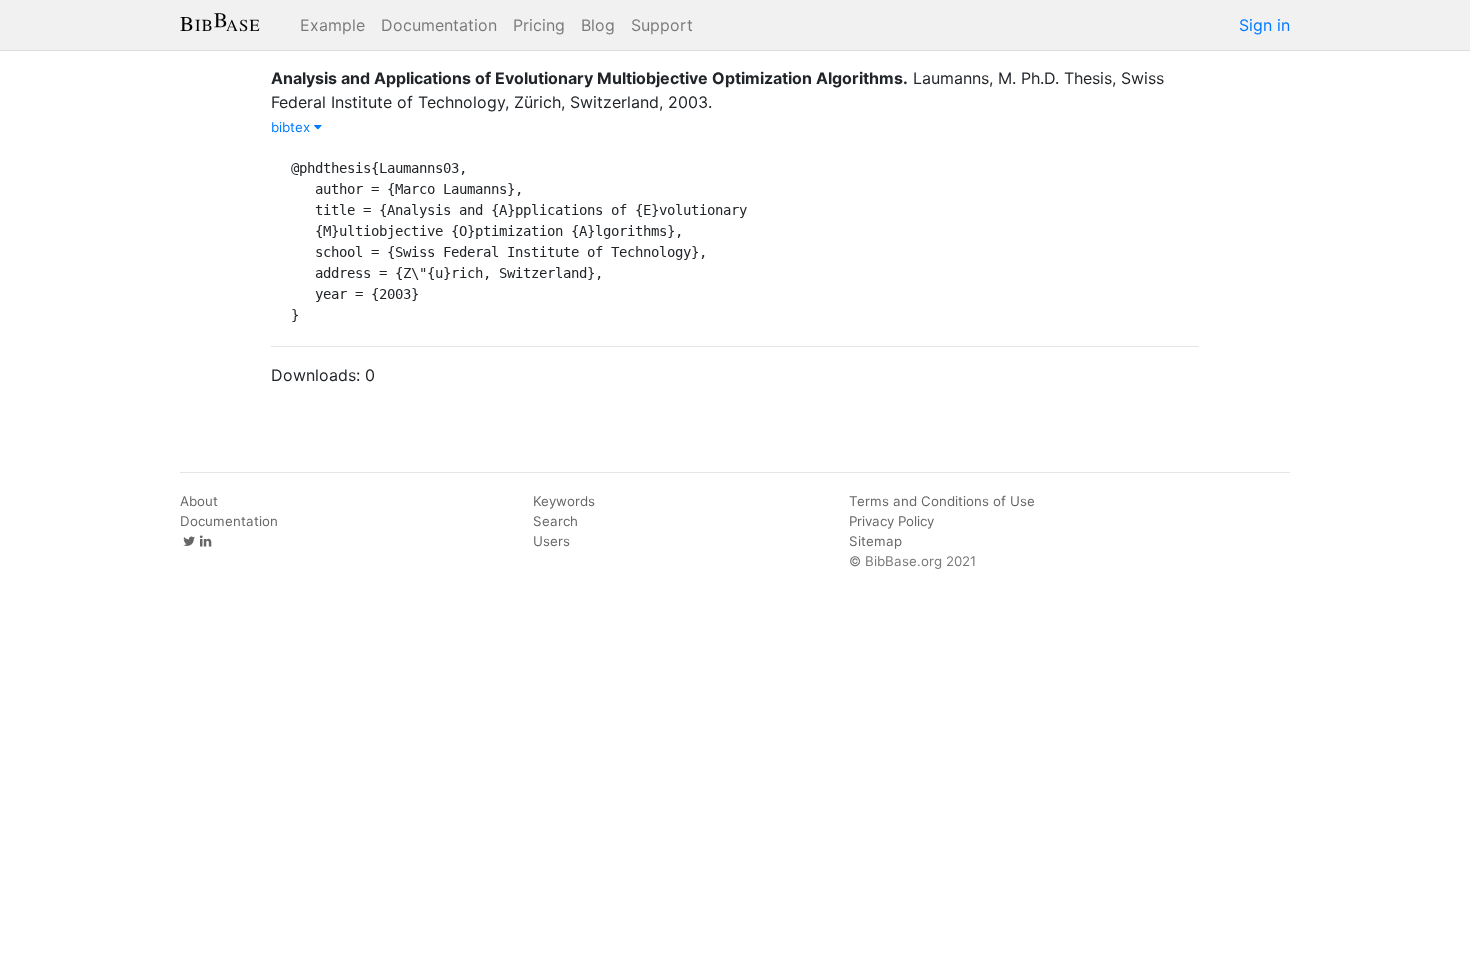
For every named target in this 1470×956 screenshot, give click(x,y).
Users (551, 541)
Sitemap (875, 541)
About (199, 501)
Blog (598, 25)
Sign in (1264, 25)
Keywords (564, 501)
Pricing (539, 25)
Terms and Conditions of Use (942, 501)
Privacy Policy (891, 521)
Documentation (439, 25)
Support (662, 25)
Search (555, 521)
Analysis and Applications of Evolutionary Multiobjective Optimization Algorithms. (589, 78)
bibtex (292, 127)
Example (332, 25)
